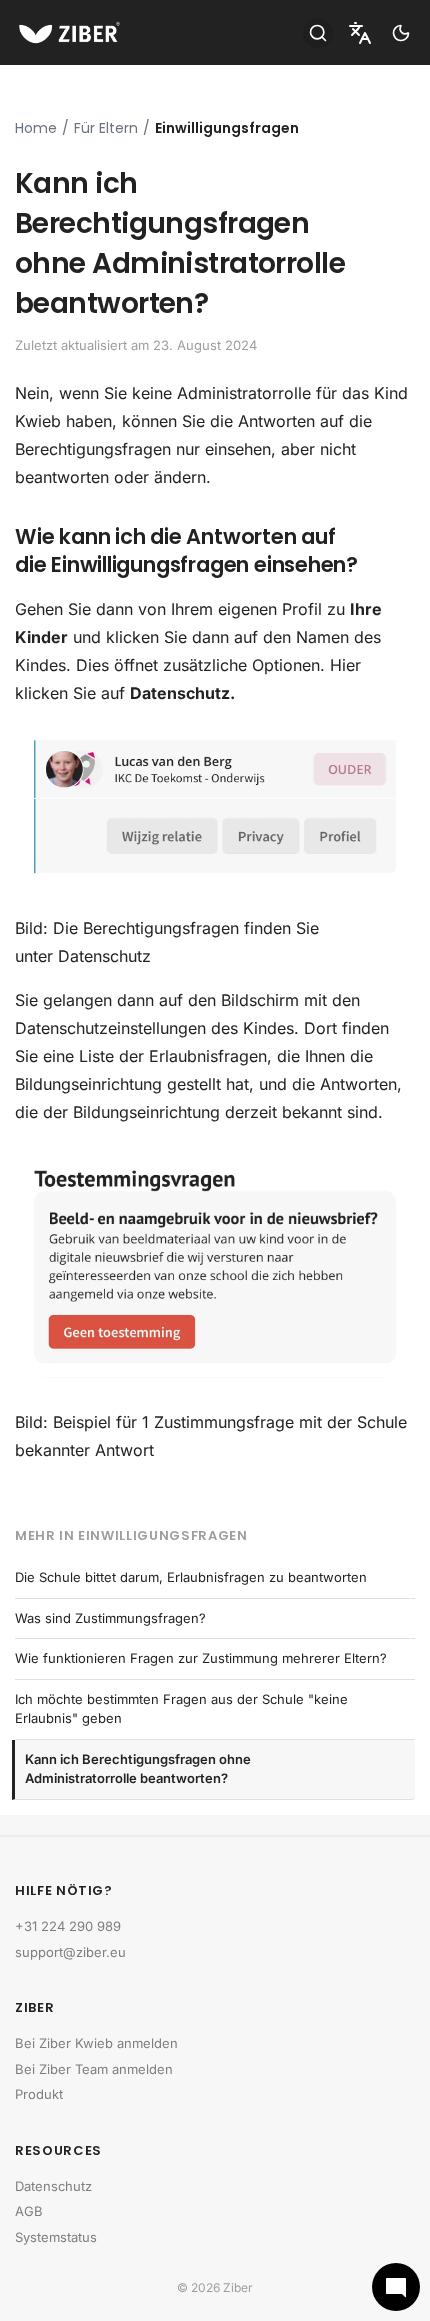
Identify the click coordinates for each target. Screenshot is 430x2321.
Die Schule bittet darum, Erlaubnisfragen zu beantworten (191, 1577)
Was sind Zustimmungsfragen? (110, 1618)
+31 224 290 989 (68, 1926)
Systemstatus (56, 2237)
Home (36, 128)
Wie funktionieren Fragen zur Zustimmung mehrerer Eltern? (201, 1658)
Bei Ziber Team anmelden (94, 2069)
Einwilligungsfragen (227, 128)
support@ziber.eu (70, 1952)
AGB (29, 2211)
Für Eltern (106, 128)
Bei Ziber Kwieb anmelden (96, 2043)
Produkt (39, 2094)
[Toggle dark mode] (401, 33)
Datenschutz (53, 2186)
